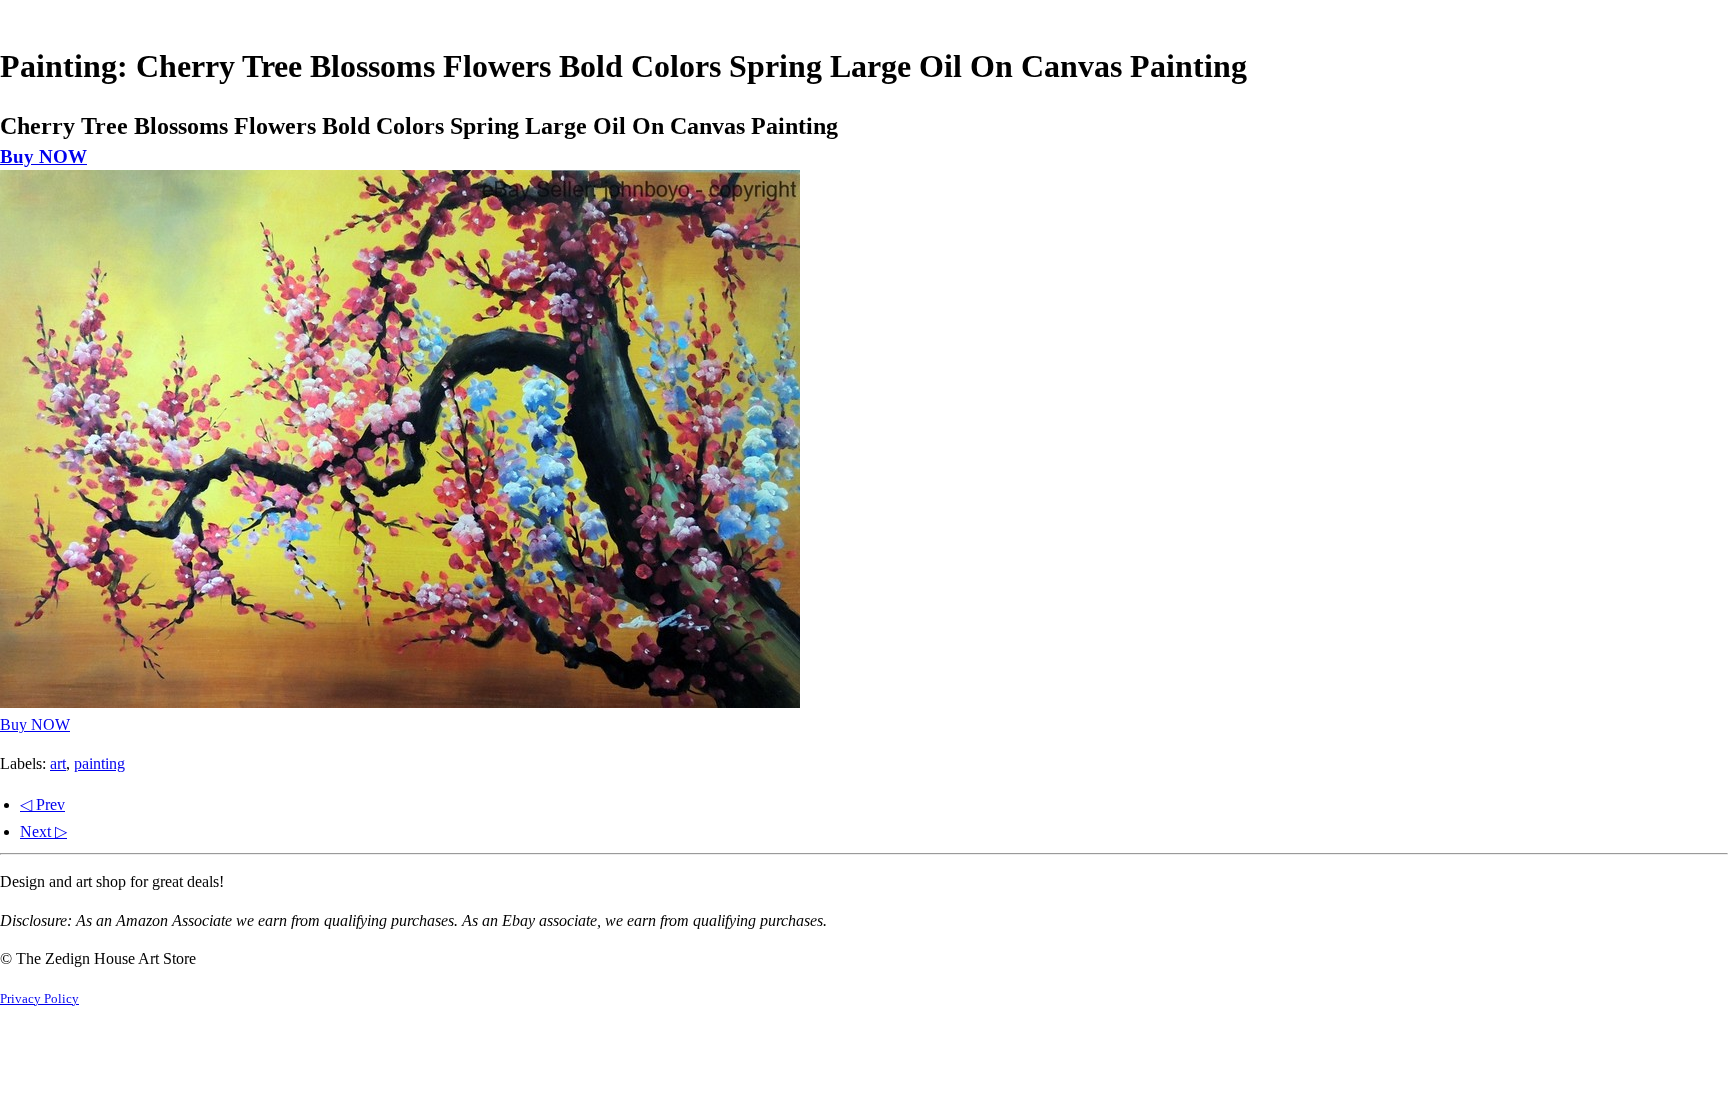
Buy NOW (43, 156)
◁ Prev (42, 804)
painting (99, 763)
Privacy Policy (39, 999)
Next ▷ (43, 831)
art (58, 763)
